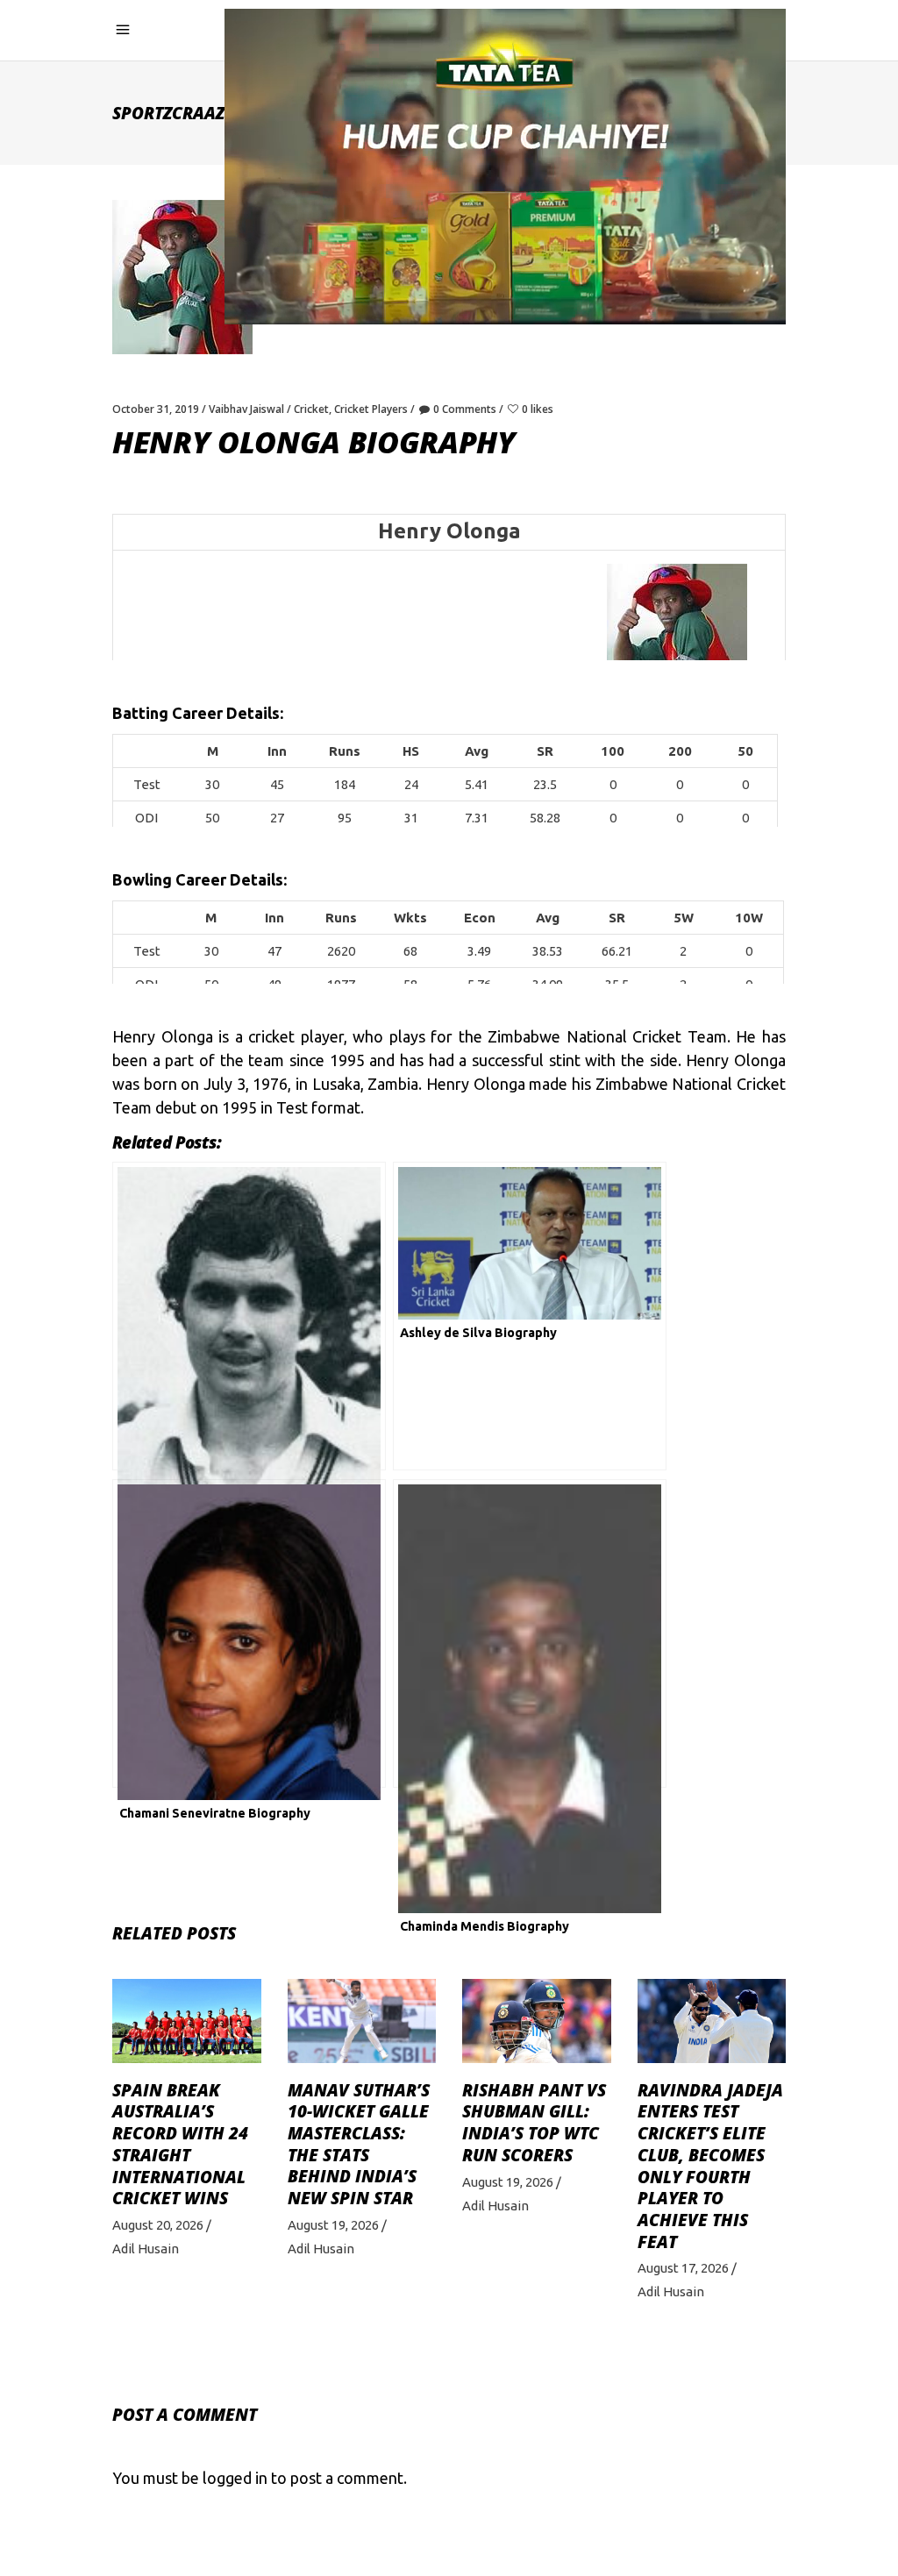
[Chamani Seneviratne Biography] (249, 1633)
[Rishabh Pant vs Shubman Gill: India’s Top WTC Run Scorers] (537, 2021)
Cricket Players (371, 409)
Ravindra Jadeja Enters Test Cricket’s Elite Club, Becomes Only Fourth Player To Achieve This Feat (710, 2166)
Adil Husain (146, 2249)
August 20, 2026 (158, 2225)
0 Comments (465, 409)
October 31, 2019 (156, 409)
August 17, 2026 (683, 2268)
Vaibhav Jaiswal (246, 409)
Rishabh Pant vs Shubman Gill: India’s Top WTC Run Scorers (534, 2123)
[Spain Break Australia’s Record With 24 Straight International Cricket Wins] (187, 2021)
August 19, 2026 (333, 2225)
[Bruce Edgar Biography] (249, 1316)
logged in (235, 2478)
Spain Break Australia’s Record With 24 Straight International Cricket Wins (180, 2145)
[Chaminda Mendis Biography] (530, 1633)
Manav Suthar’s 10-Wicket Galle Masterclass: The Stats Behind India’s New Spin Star (359, 2145)
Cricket (311, 409)
